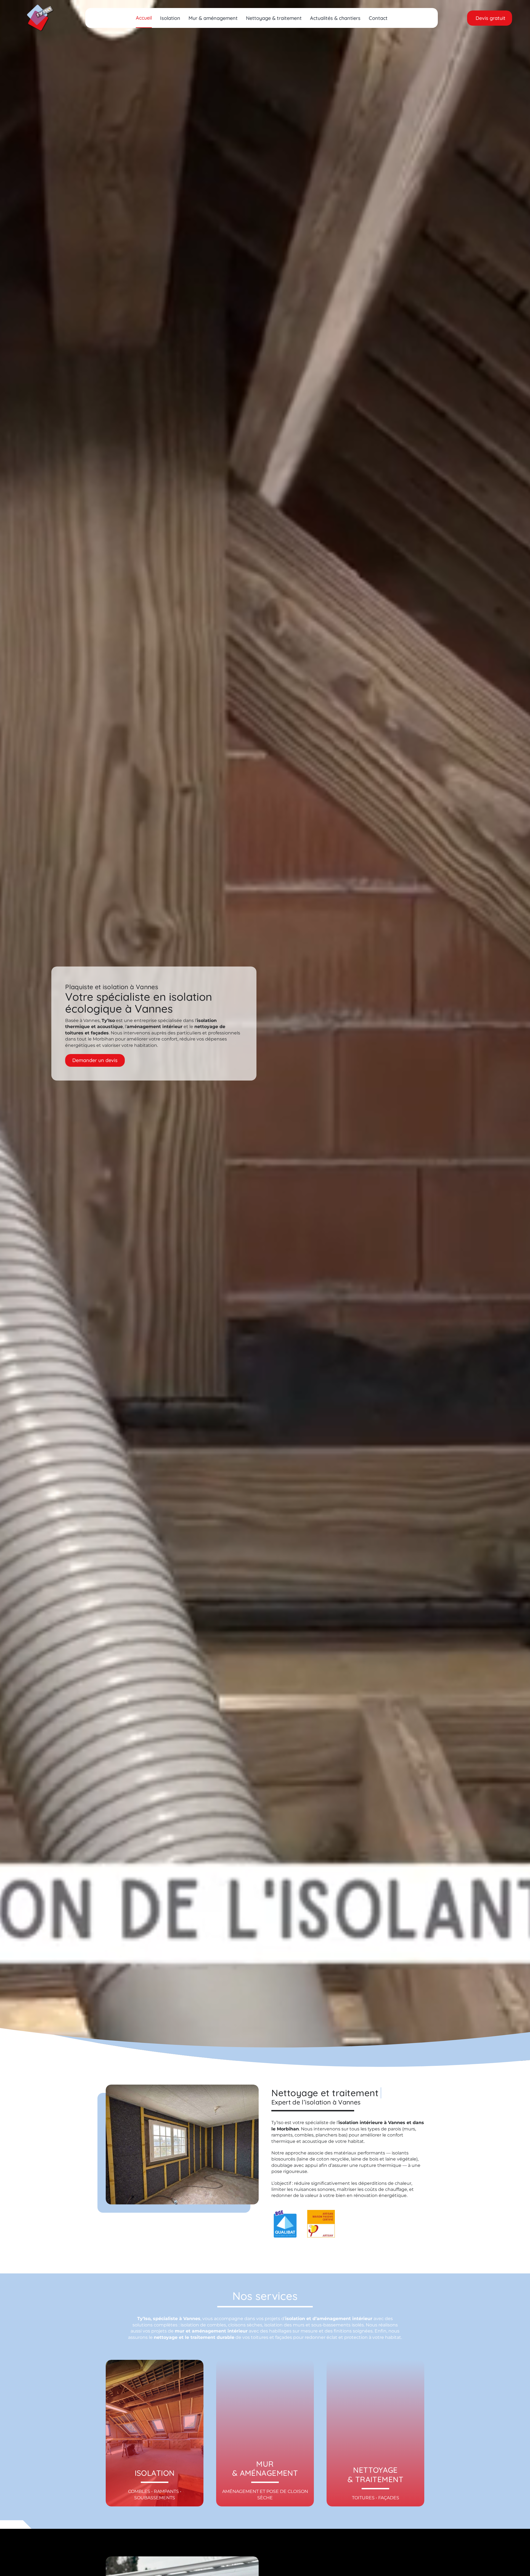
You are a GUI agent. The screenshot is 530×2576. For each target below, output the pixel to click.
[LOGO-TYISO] (40, 6)
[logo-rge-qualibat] (285, 2212)
